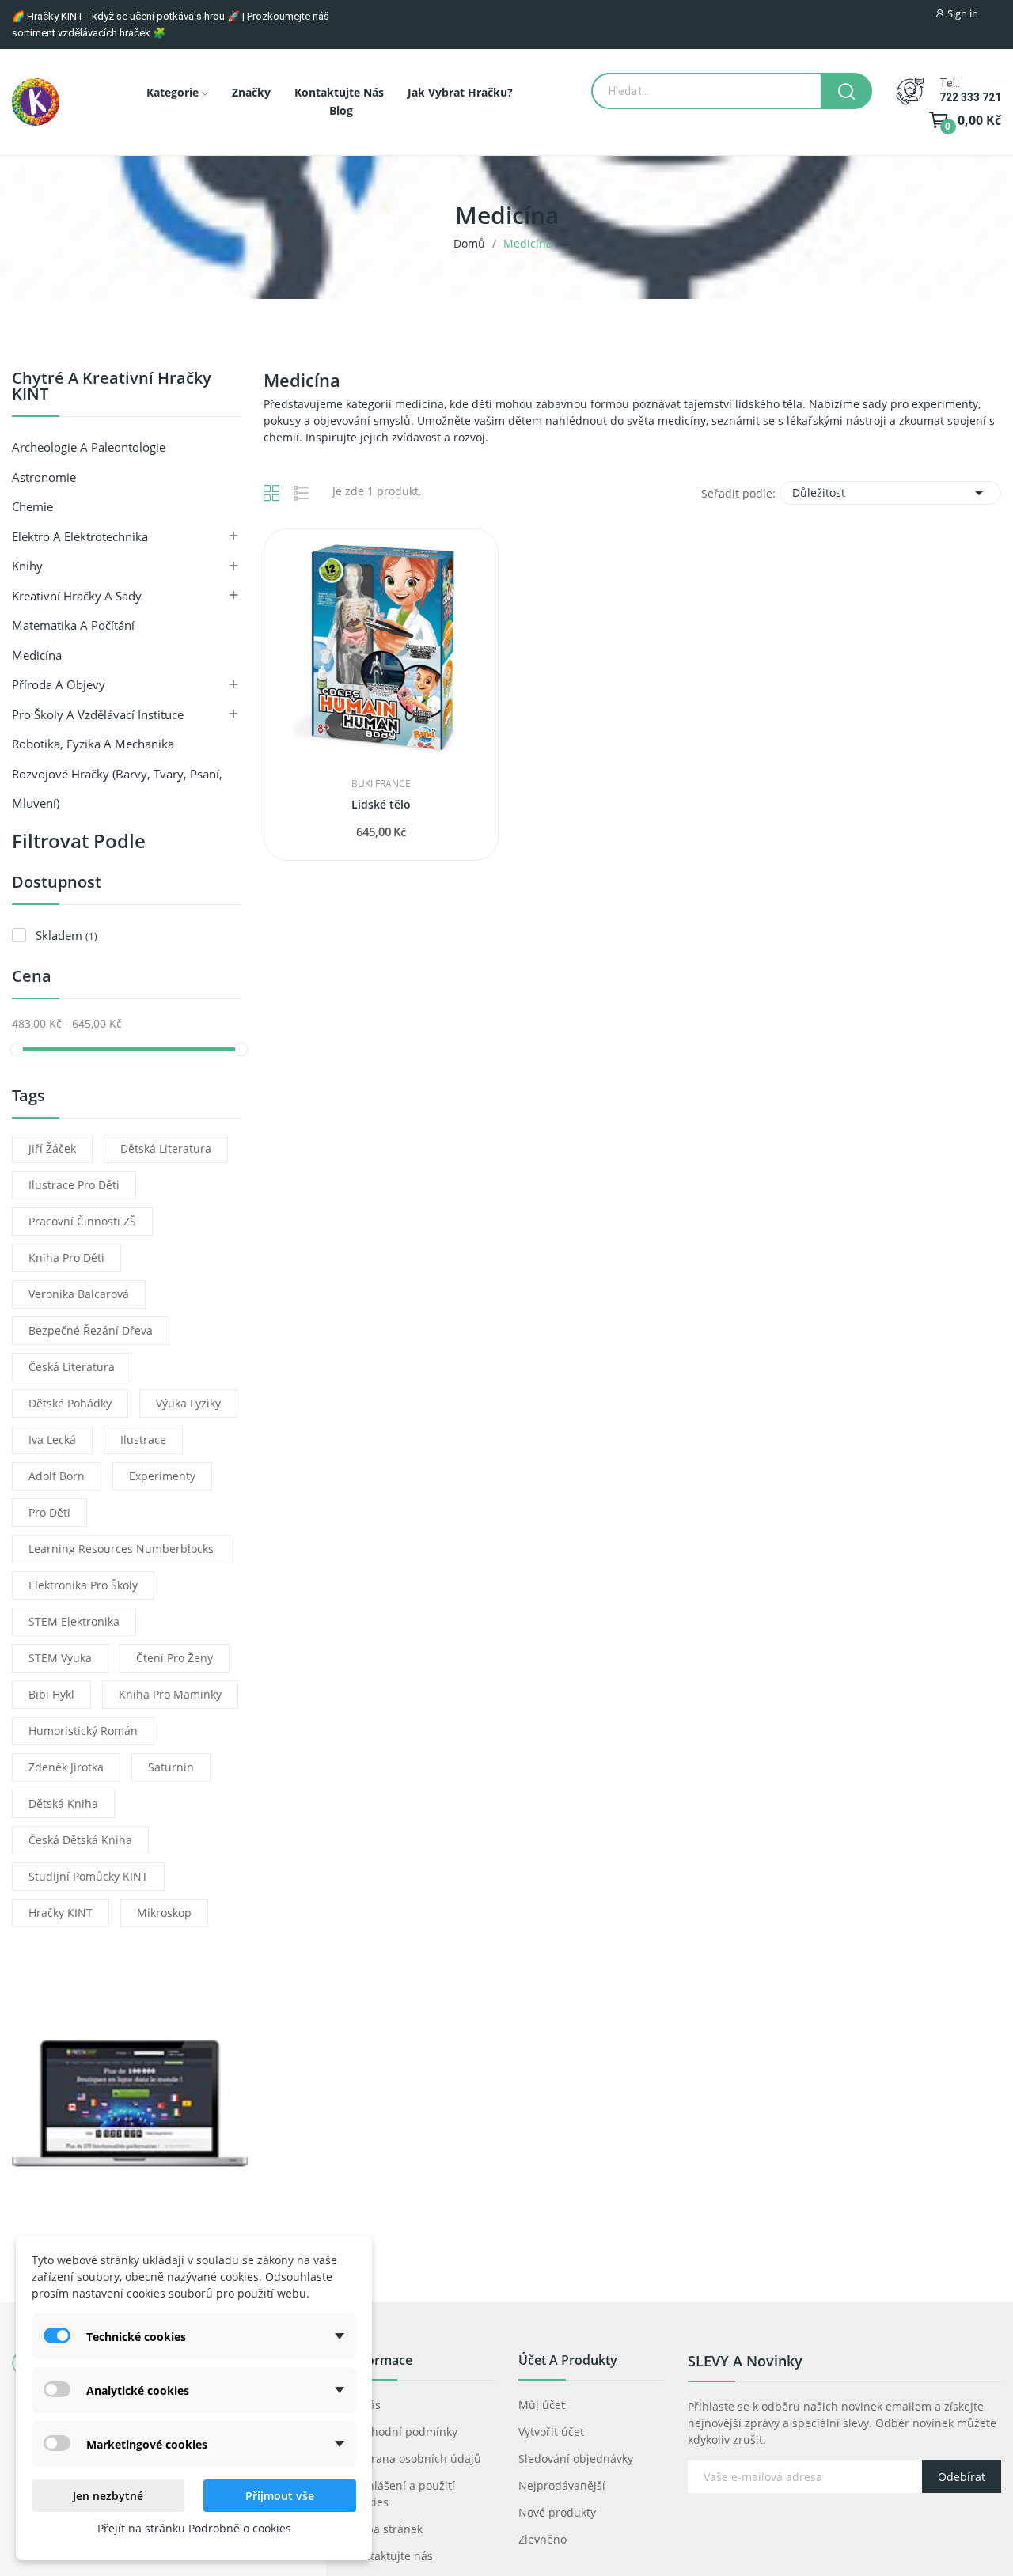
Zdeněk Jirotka (66, 1767)
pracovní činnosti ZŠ (82, 1221)
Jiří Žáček (52, 1148)
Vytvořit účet (551, 2432)
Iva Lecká (52, 1440)
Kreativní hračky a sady (77, 596)
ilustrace (143, 1440)
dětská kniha (63, 1803)
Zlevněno (543, 2539)
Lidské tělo (381, 804)
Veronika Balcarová (79, 1294)
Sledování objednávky (576, 2459)
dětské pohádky (70, 1403)
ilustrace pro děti (74, 1185)
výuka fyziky (188, 1403)
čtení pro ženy (175, 1658)
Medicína (37, 655)
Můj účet (542, 2405)
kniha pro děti (66, 1258)
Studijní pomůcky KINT (88, 1876)
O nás (365, 2405)
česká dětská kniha (80, 1840)
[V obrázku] (36, 102)
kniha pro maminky (170, 1694)
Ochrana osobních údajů (415, 2459)
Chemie (32, 506)
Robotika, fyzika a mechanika (93, 744)
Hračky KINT (61, 1913)
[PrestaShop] (130, 2102)
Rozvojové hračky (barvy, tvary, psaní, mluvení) (117, 789)
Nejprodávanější (562, 2485)
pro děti (49, 1512)
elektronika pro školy (83, 1585)
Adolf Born (57, 1476)
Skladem (66, 935)
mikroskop (164, 1913)
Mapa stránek (386, 2529)
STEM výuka (60, 1658)
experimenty (162, 1476)
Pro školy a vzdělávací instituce (98, 714)
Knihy (27, 566)
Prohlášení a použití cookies (402, 2494)
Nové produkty (557, 2512)
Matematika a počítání (73, 625)
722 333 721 (970, 97)
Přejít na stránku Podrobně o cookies (194, 2528)
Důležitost (890, 493)
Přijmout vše (280, 2496)
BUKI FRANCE (381, 784)
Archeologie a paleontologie (89, 447)
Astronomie (44, 477)
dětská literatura (166, 1148)
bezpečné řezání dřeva (91, 1330)
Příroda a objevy (59, 684)
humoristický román (83, 1731)
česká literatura (72, 1367)
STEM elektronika (74, 1621)
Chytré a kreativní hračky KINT (112, 387)
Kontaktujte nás (391, 2556)
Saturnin (171, 1767)
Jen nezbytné (108, 2496)
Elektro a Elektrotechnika (80, 536)
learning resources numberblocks (121, 1549)
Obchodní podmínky (404, 2432)
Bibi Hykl (51, 1694)
